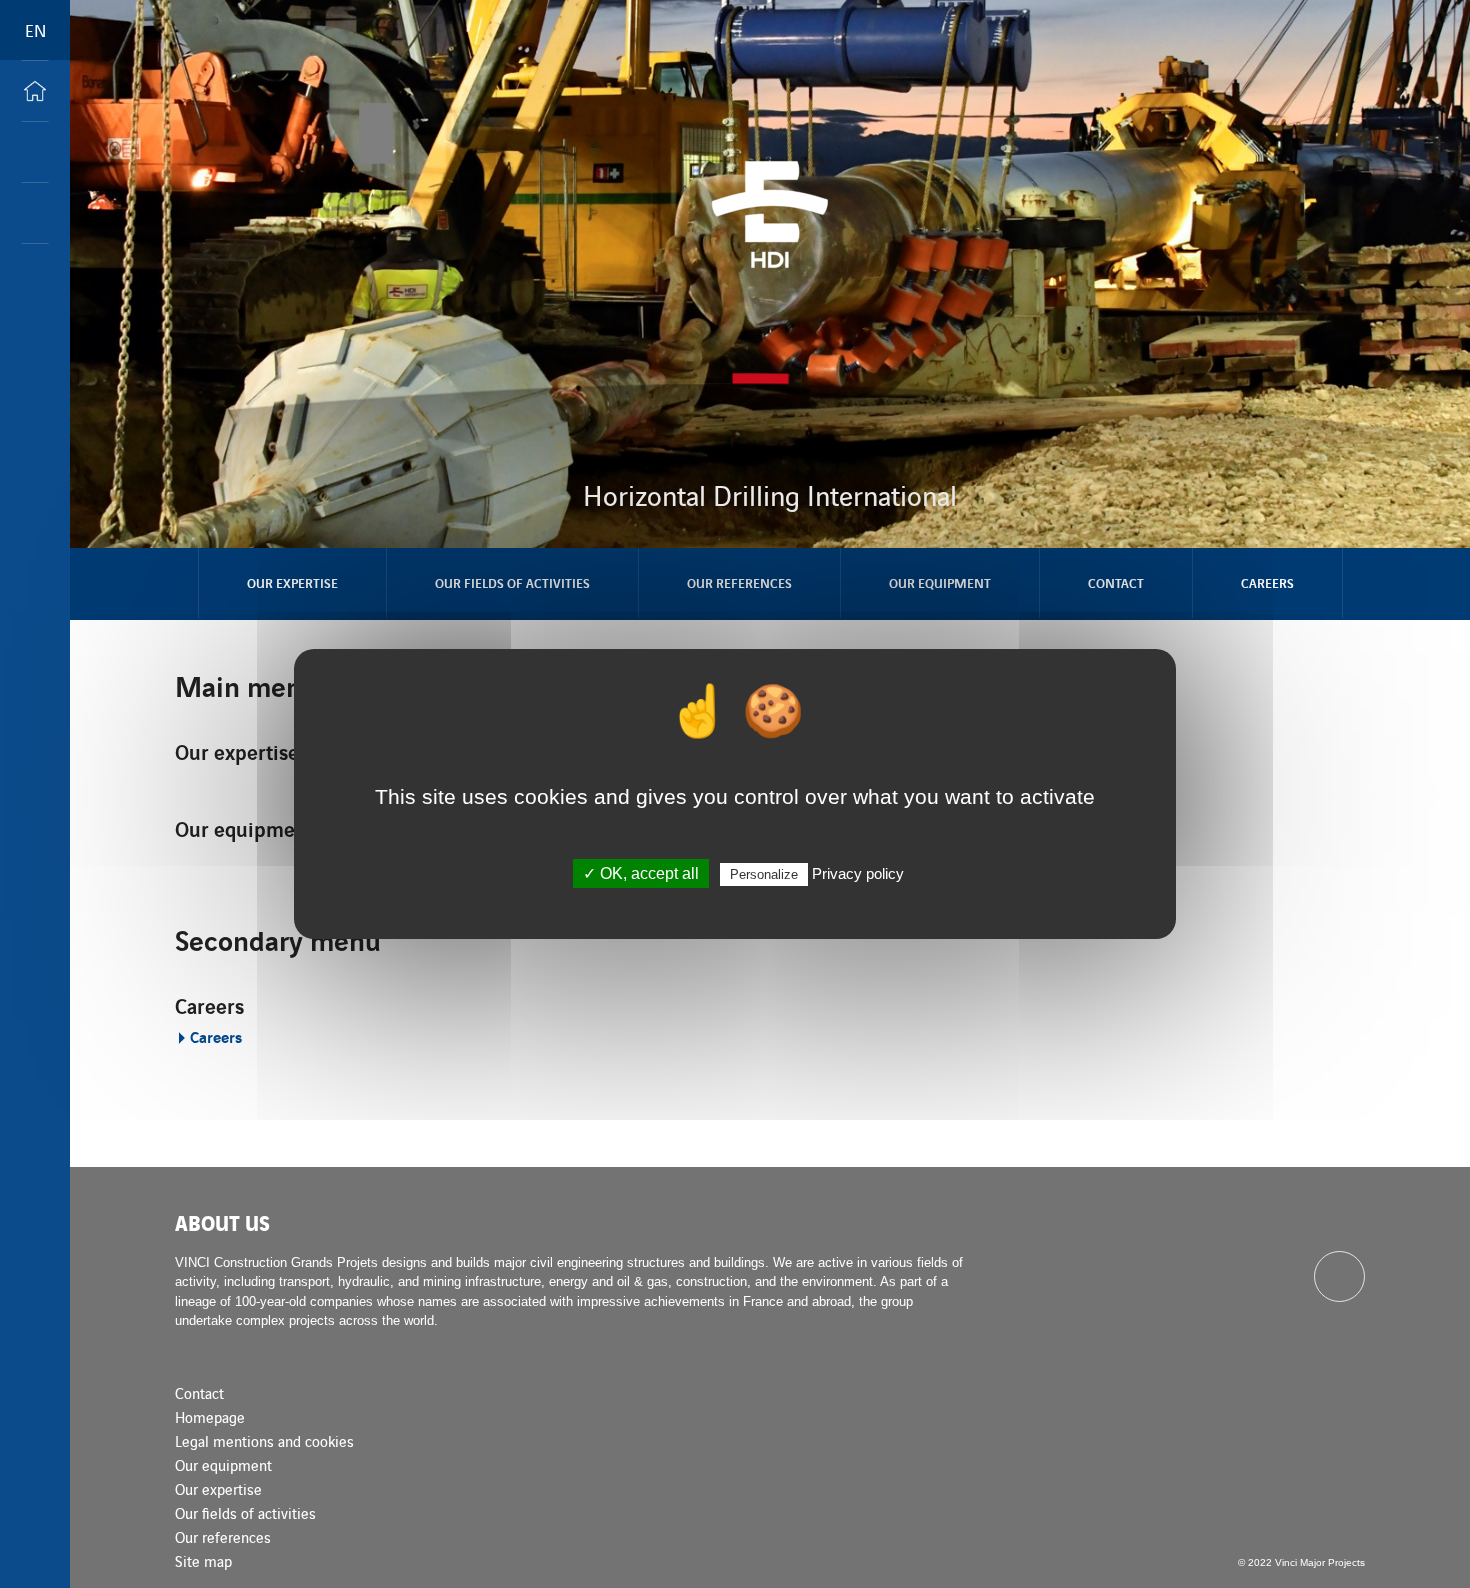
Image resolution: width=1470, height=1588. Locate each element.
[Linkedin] (1339, 1276)
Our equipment (940, 582)
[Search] (35, 152)
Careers (1267, 582)
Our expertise (292, 582)
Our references (739, 582)
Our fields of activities (512, 582)
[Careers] (35, 213)
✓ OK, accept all (641, 873)
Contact (1116, 582)
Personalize (764, 874)
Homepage (210, 1416)
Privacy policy (858, 873)
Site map (203, 1560)
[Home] (35, 91)
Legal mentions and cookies (264, 1440)
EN (35, 30)
